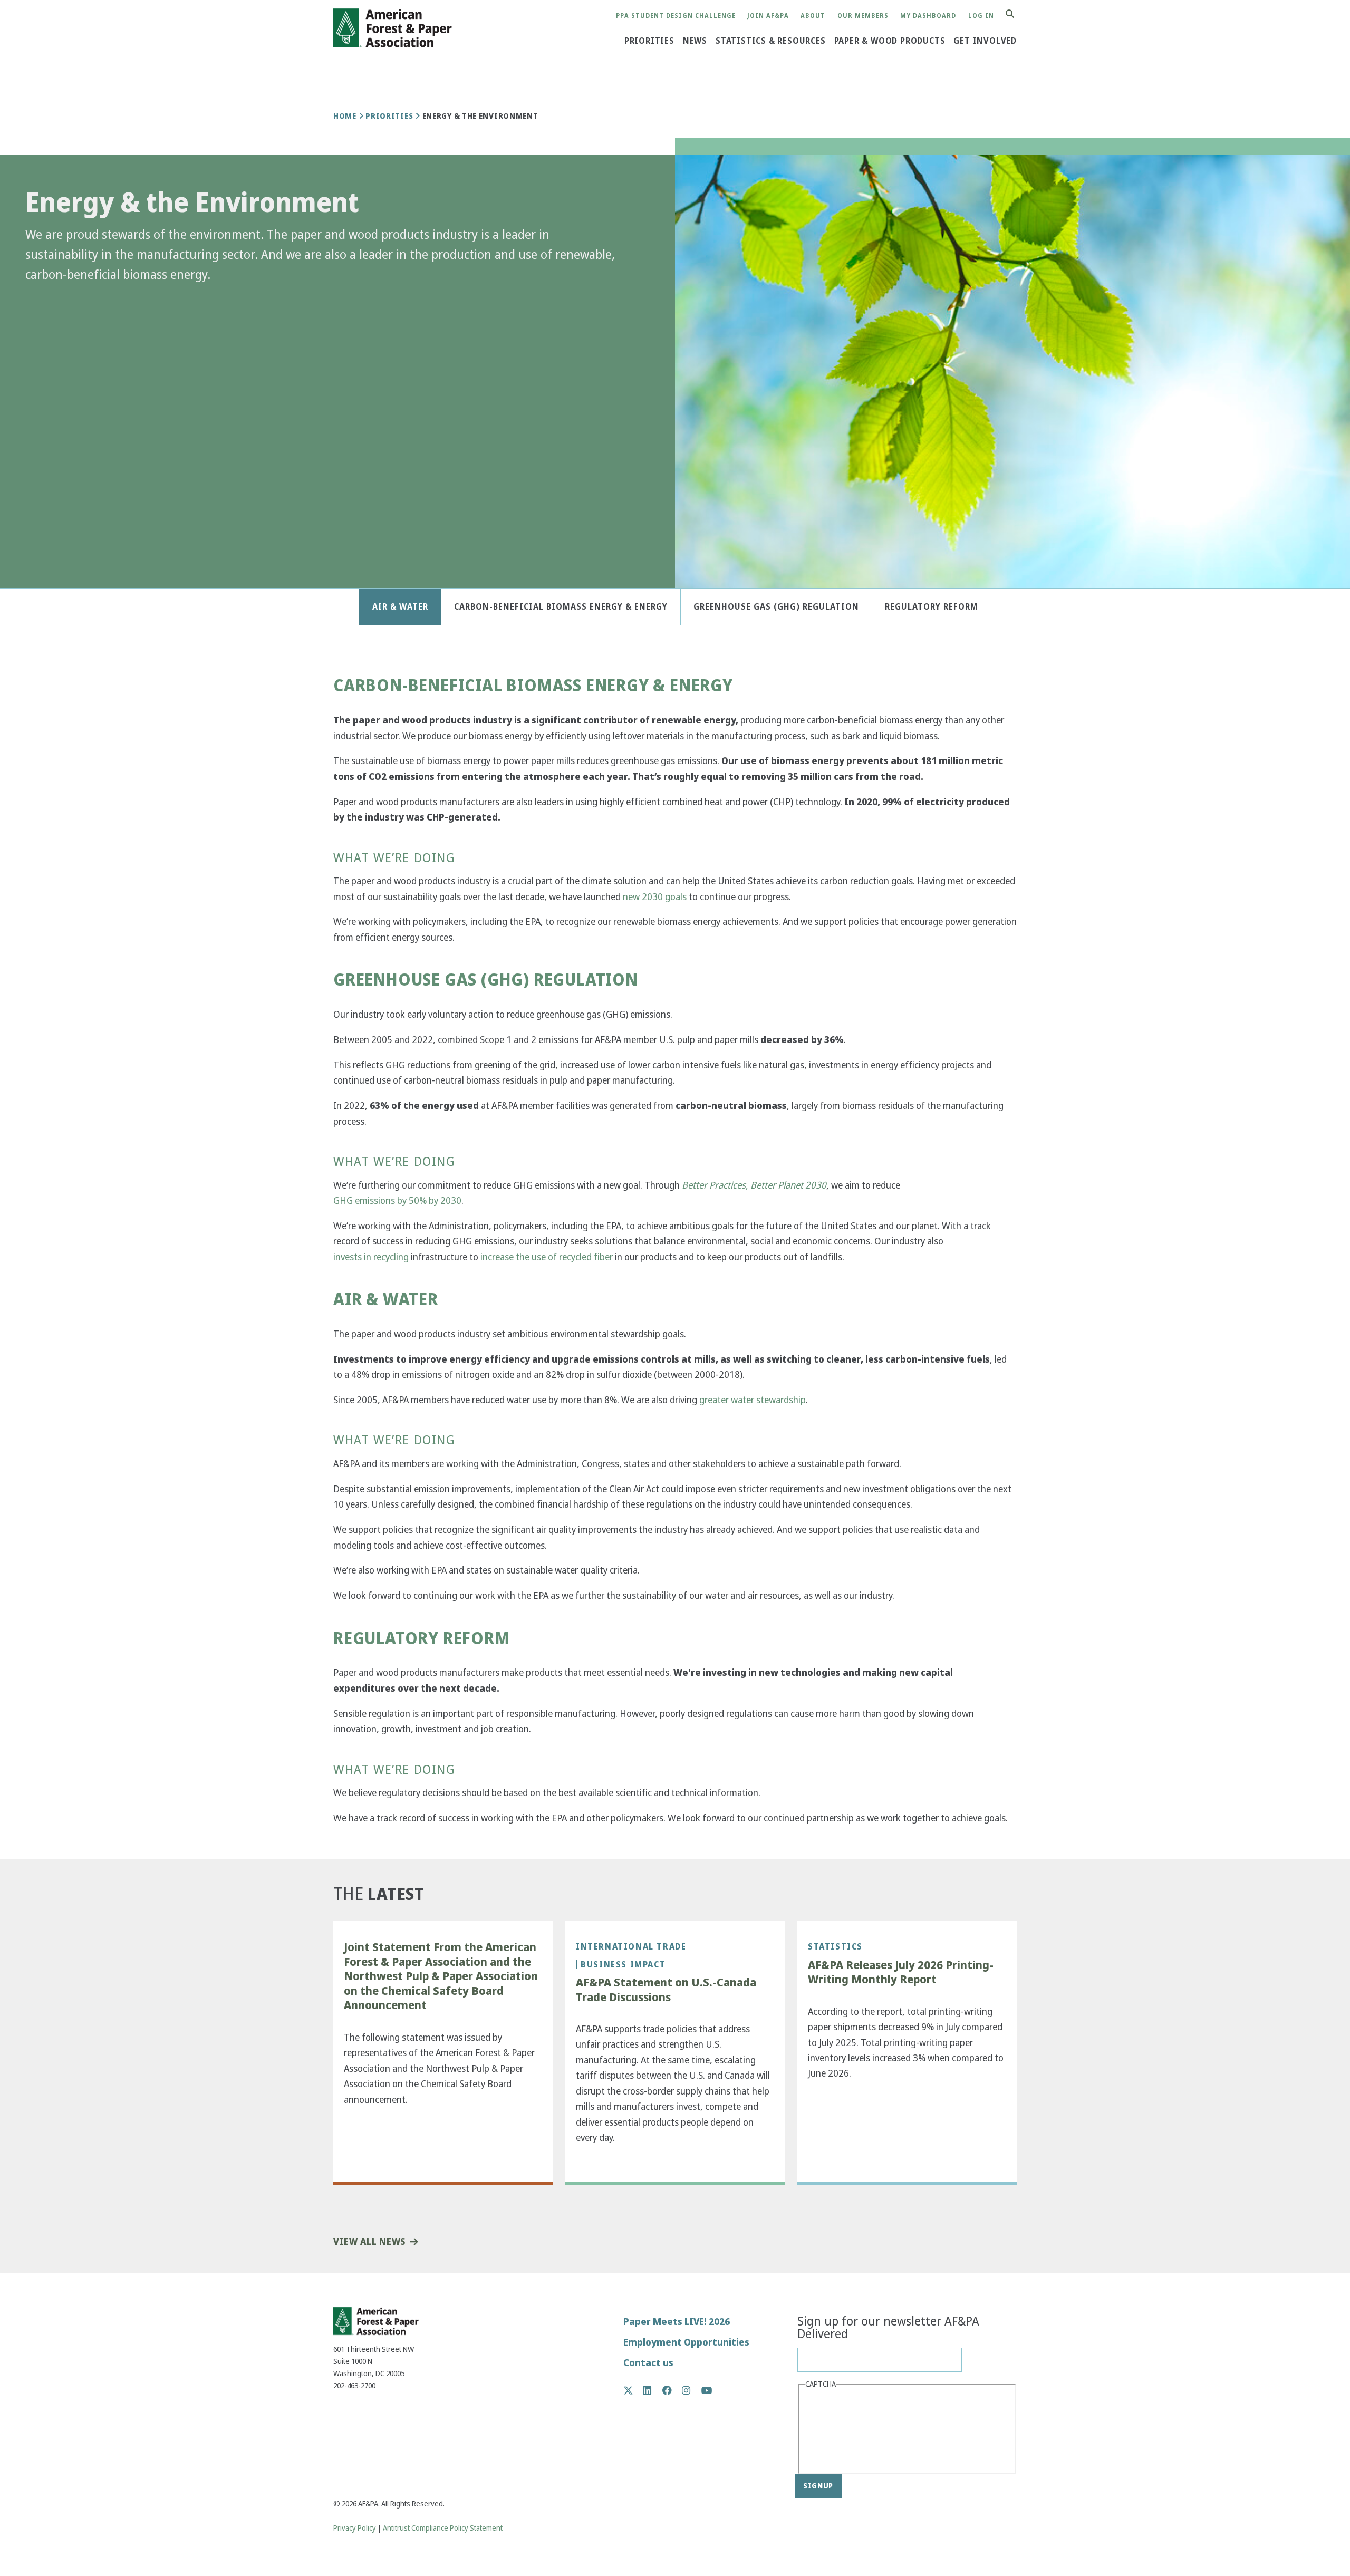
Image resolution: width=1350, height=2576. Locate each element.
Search (1016, 15)
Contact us (648, 2363)
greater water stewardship (753, 1400)
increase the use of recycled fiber (547, 1257)
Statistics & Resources (771, 41)
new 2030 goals (655, 897)
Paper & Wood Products (890, 41)
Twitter (634, 2390)
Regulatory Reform (932, 607)
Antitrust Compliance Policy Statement (443, 2528)
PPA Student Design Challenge (676, 16)
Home (345, 116)
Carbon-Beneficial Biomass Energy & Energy (561, 607)
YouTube (707, 2391)
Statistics (835, 1946)
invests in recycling (371, 1257)
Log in (981, 16)
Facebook (673, 2390)
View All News (369, 2242)
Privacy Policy (355, 2528)
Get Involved (985, 41)
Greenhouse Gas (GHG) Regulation (776, 607)
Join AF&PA (768, 16)
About (813, 16)
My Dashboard (928, 16)
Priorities (649, 41)
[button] (42, 303)
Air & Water (400, 607)
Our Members (863, 16)
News (695, 41)
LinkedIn (653, 2390)
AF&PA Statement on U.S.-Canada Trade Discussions (666, 1990)
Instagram (692, 2390)
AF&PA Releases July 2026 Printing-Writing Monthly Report (901, 1972)
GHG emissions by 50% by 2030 (397, 1200)
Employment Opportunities (686, 2342)
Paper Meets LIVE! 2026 (677, 2322)
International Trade (631, 1946)
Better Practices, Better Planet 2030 (754, 1185)
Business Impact (623, 1964)
